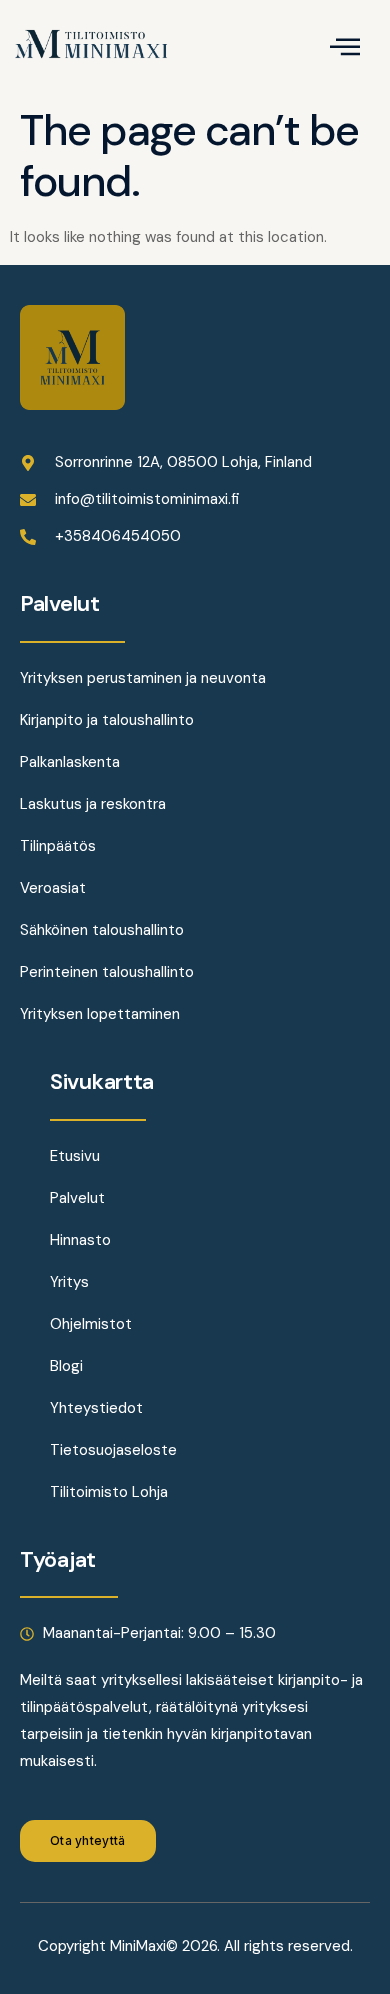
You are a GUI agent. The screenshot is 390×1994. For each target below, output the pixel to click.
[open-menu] (344, 48)
